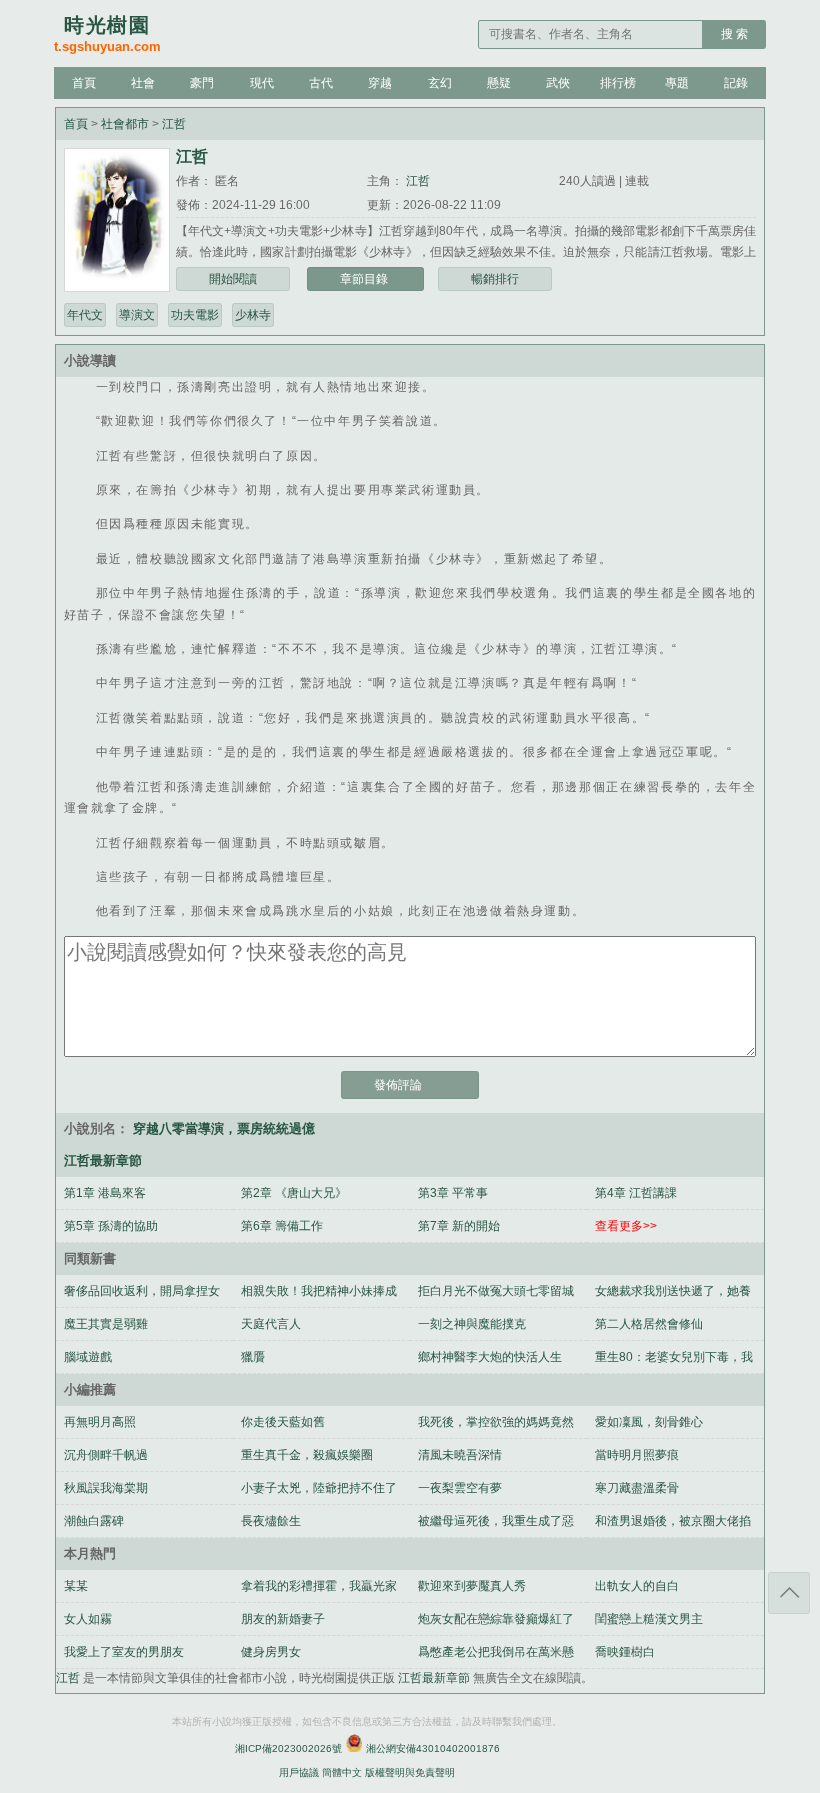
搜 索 (734, 34)
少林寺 (253, 315)
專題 (677, 83)
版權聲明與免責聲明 (410, 1772)
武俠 (558, 83)
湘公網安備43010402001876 (433, 1748)
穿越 (380, 83)
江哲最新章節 (435, 1678)
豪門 (202, 83)
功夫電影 (195, 315)
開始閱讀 (233, 279)
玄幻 (440, 83)
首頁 (84, 83)
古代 (321, 83)
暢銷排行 (495, 279)
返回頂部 (789, 1593)
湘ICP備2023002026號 (288, 1748)
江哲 (174, 124)
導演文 (137, 315)
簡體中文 (342, 1772)
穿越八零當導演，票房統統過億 (224, 1128)
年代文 (85, 315)
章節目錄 (365, 279)
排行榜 (618, 83)
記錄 (736, 83)
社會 (143, 83)
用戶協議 (299, 1772)
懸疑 (499, 83)
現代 (262, 83)
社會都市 (126, 124)
